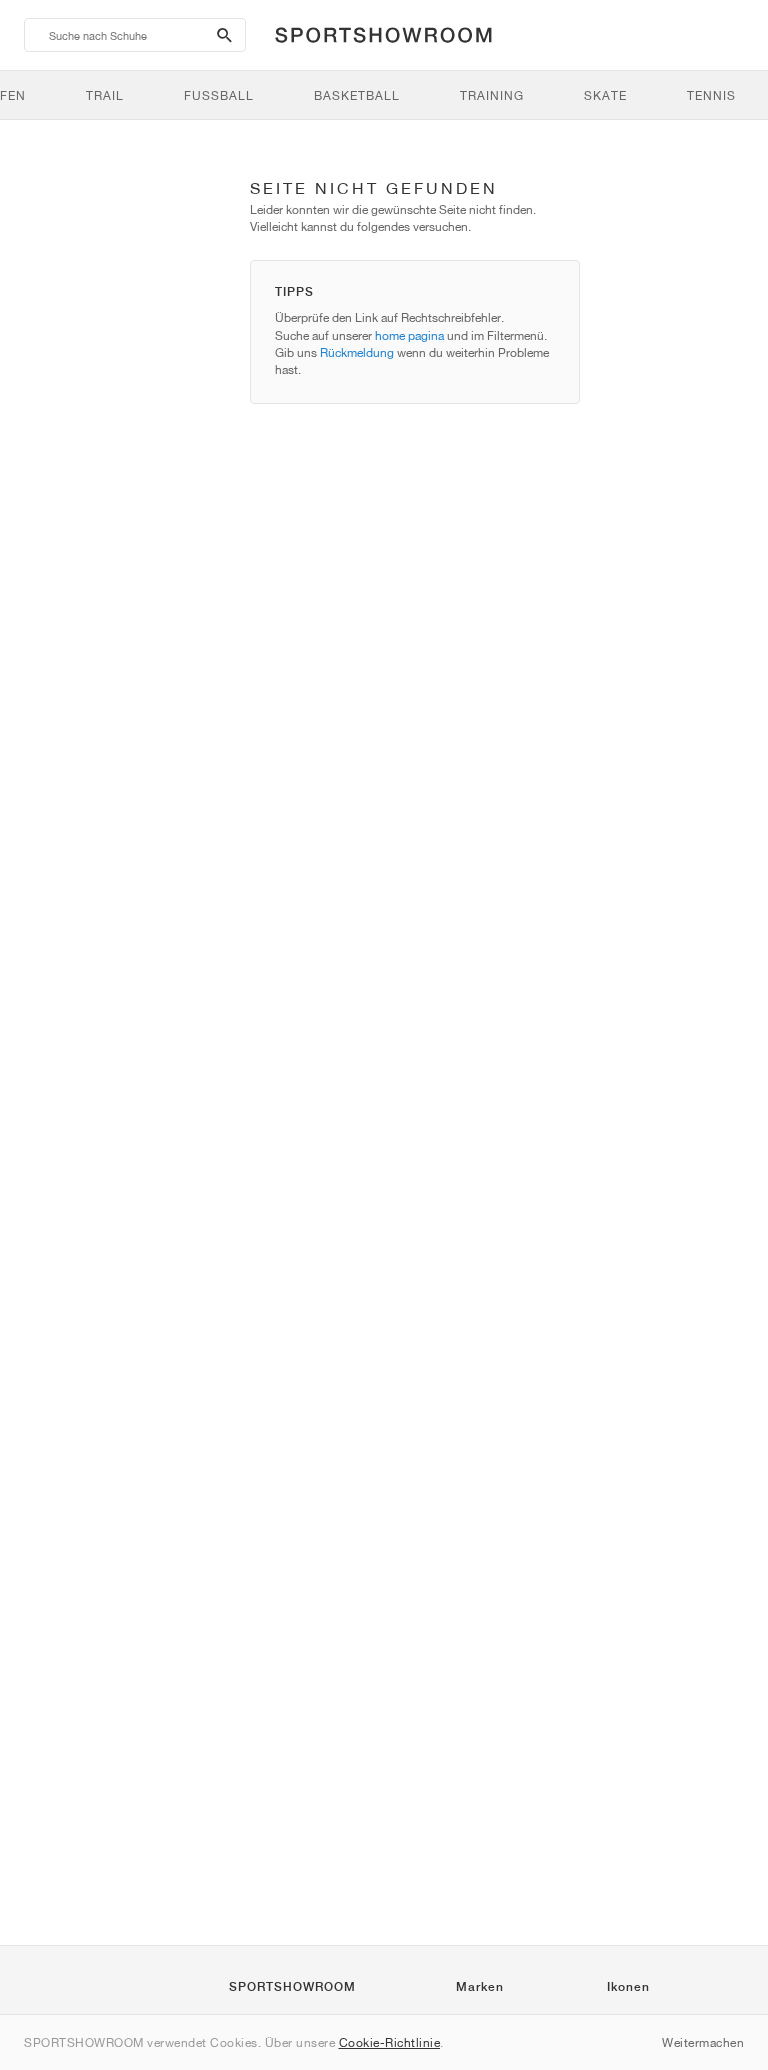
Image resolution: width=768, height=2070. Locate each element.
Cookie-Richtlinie (390, 2042)
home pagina (409, 335)
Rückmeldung (357, 352)
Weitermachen (703, 2042)
